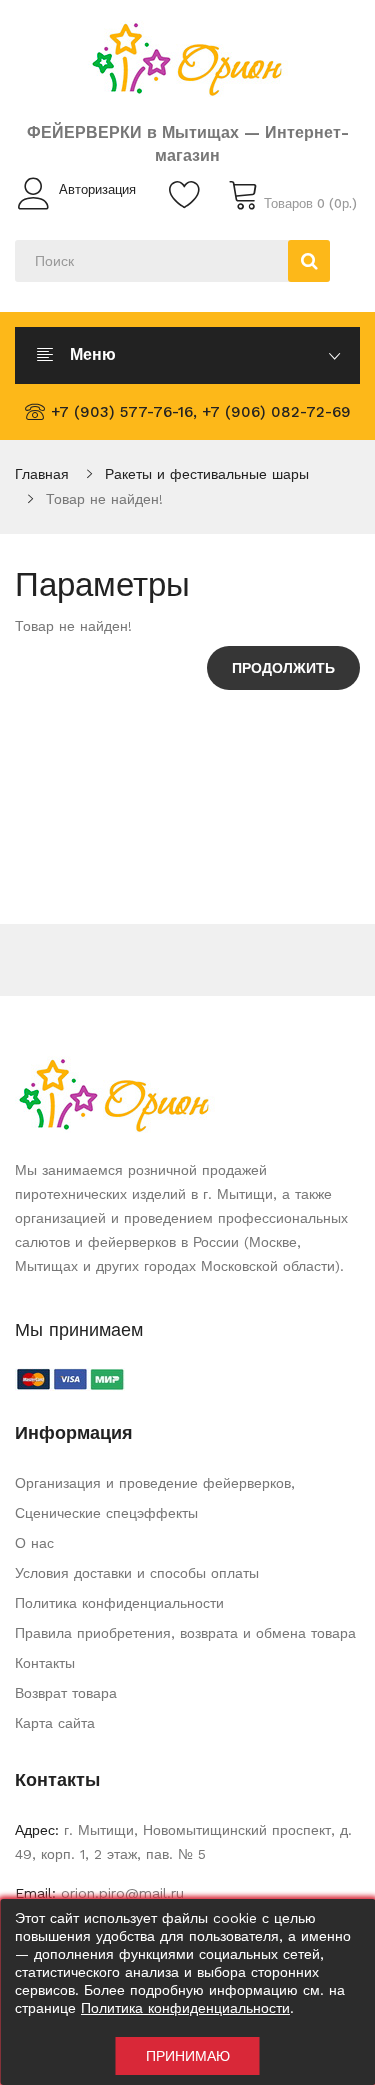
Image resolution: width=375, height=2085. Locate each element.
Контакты (45, 1663)
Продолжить (283, 668)
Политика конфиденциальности (119, 1603)
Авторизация (97, 189)
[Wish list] (187, 194)
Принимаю (188, 2056)
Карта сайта (55, 1723)
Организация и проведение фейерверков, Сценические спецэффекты (155, 1498)
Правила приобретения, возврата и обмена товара (185, 1633)
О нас (34, 1543)
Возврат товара (66, 1693)
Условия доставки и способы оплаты (137, 1573)
